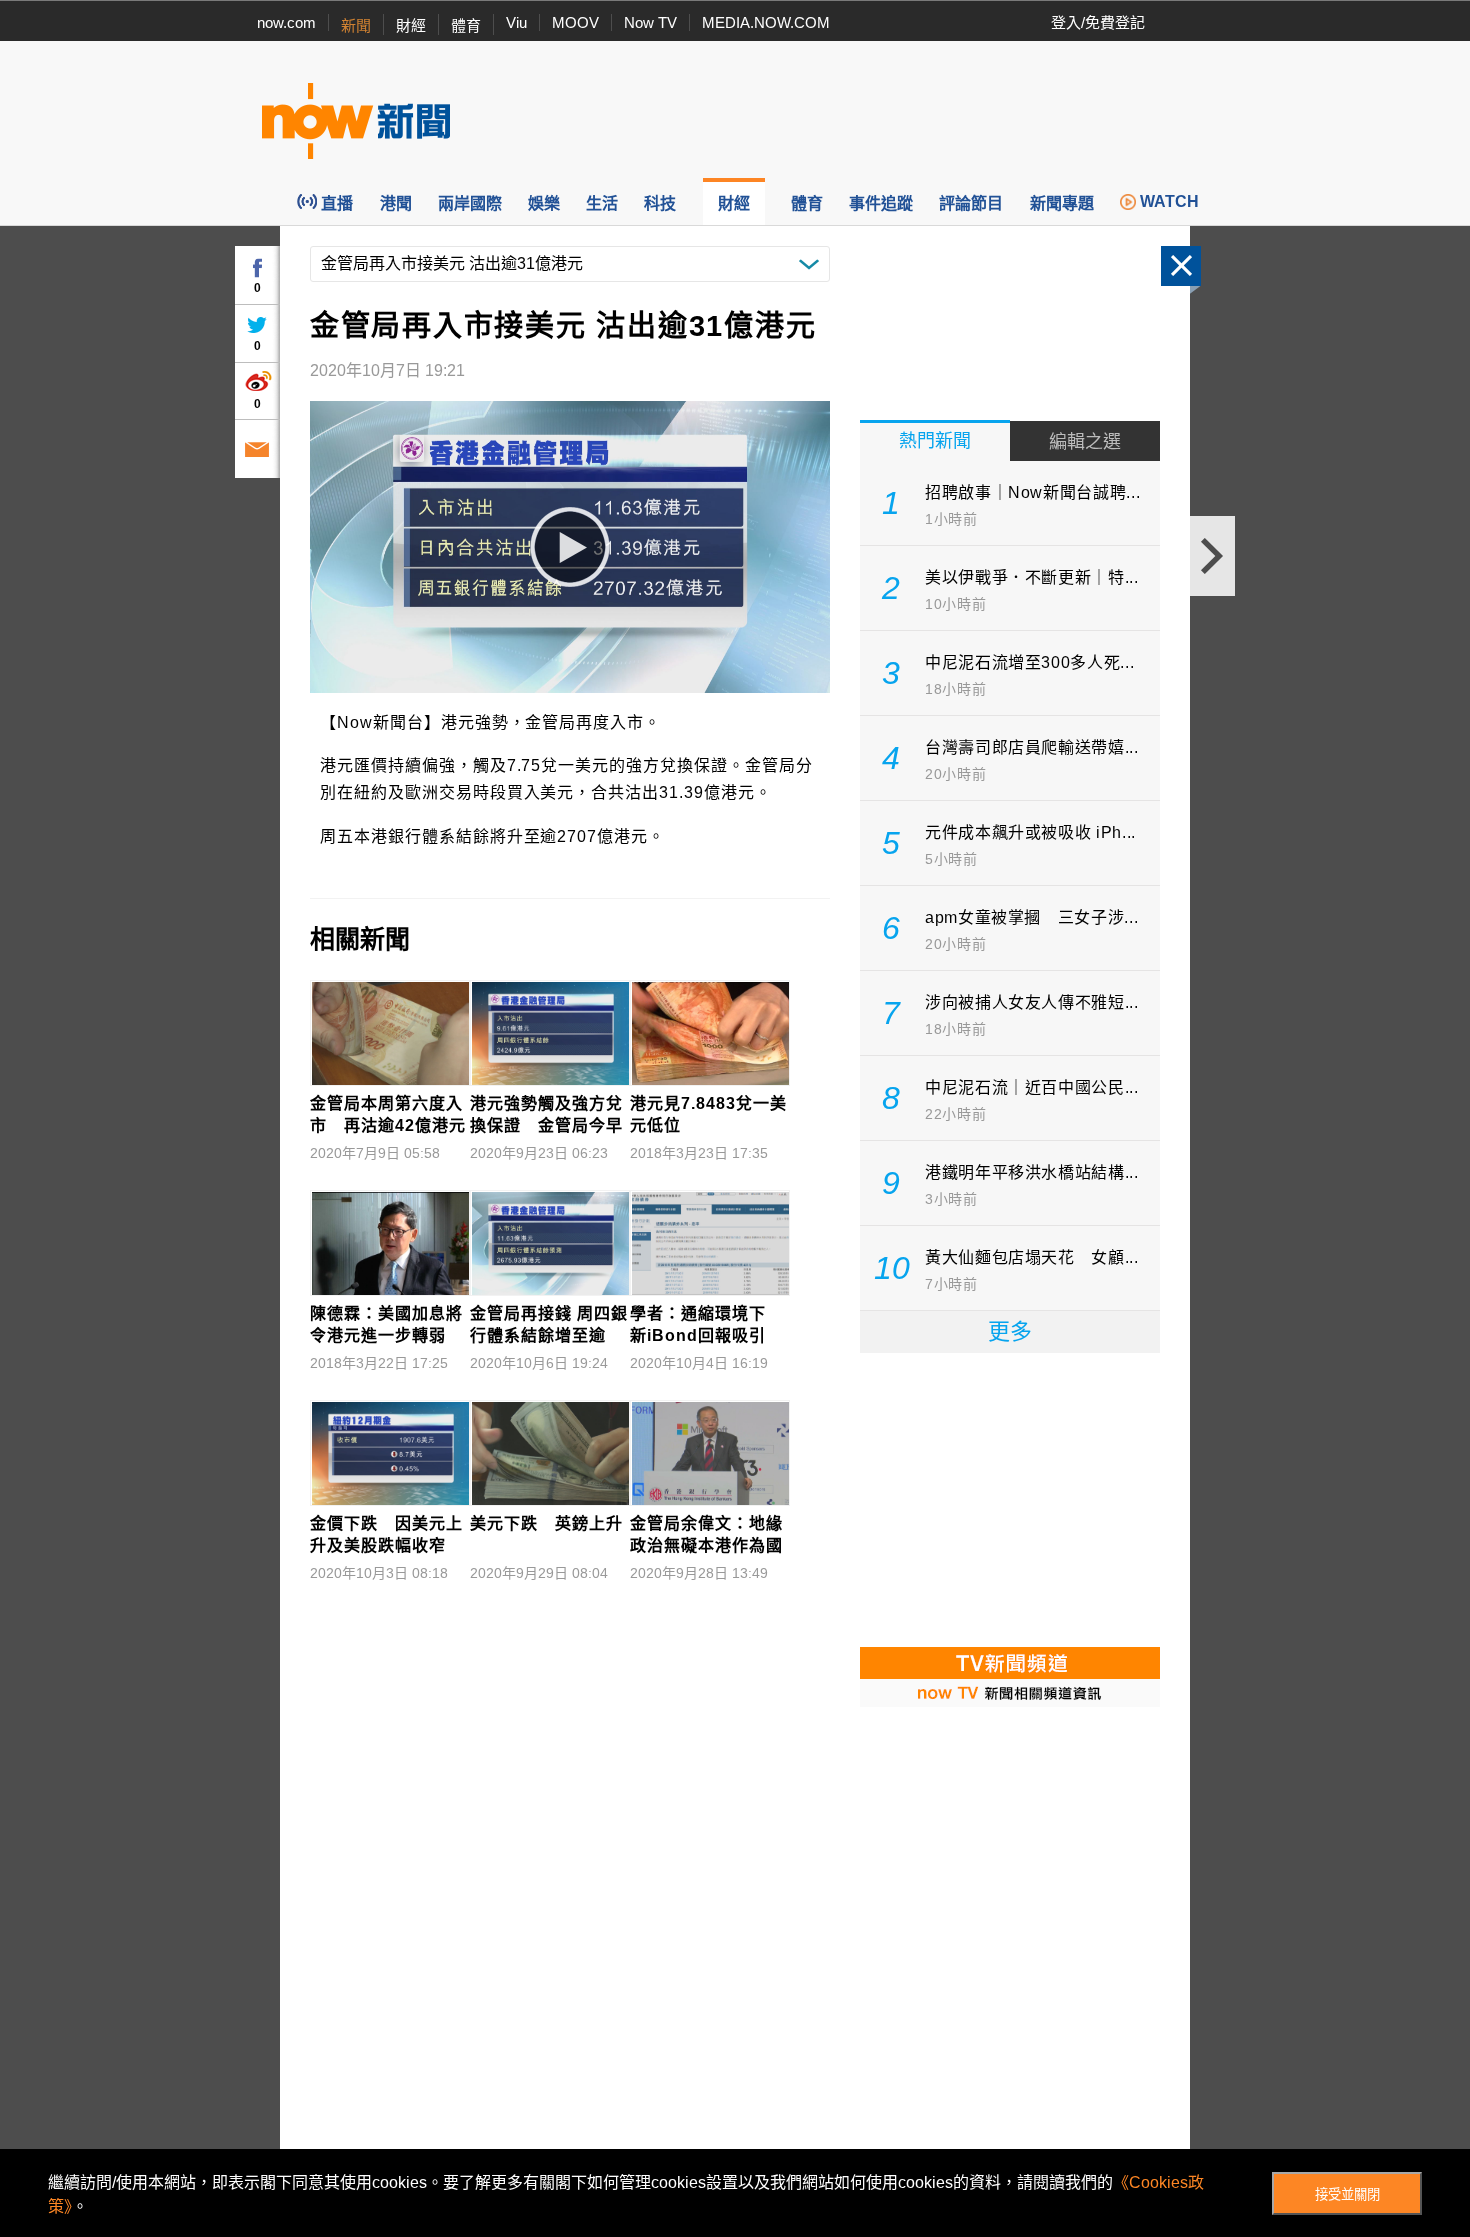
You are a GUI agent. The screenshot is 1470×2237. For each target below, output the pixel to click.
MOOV (575, 22)
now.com (286, 22)
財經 (411, 25)
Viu (516, 22)
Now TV (650, 22)
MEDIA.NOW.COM (766, 22)
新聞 (356, 25)
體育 (466, 25)
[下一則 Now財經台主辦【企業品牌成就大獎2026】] (1212, 556)
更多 (1010, 1331)
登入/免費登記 (1098, 22)
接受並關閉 (1347, 2194)
